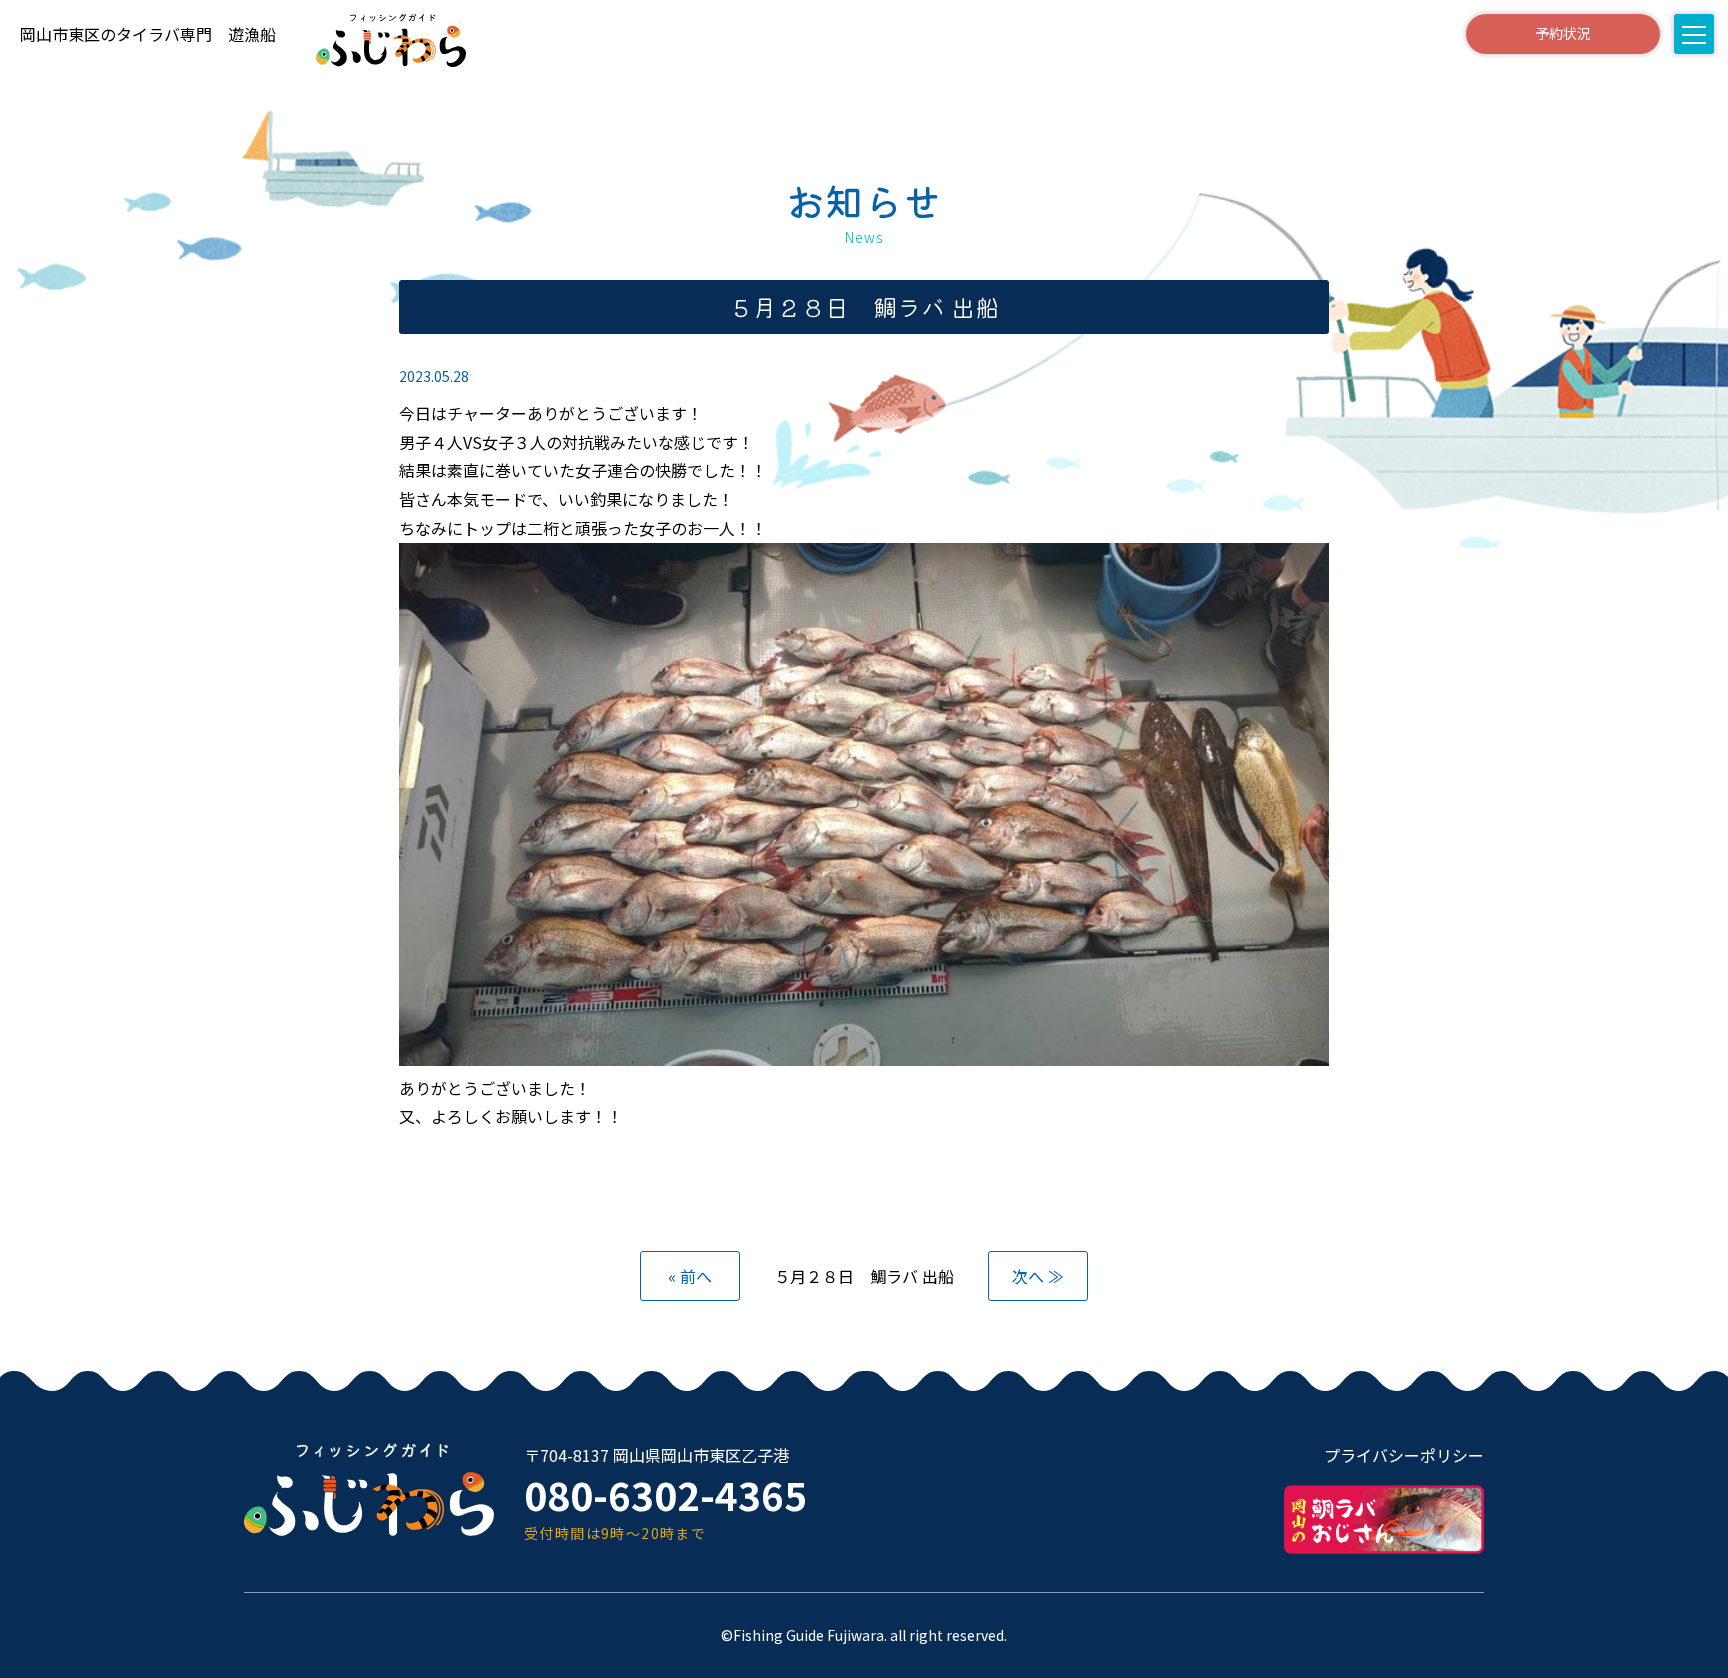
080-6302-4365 (665, 1494)
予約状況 (1563, 33)
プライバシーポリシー (1404, 1455)
